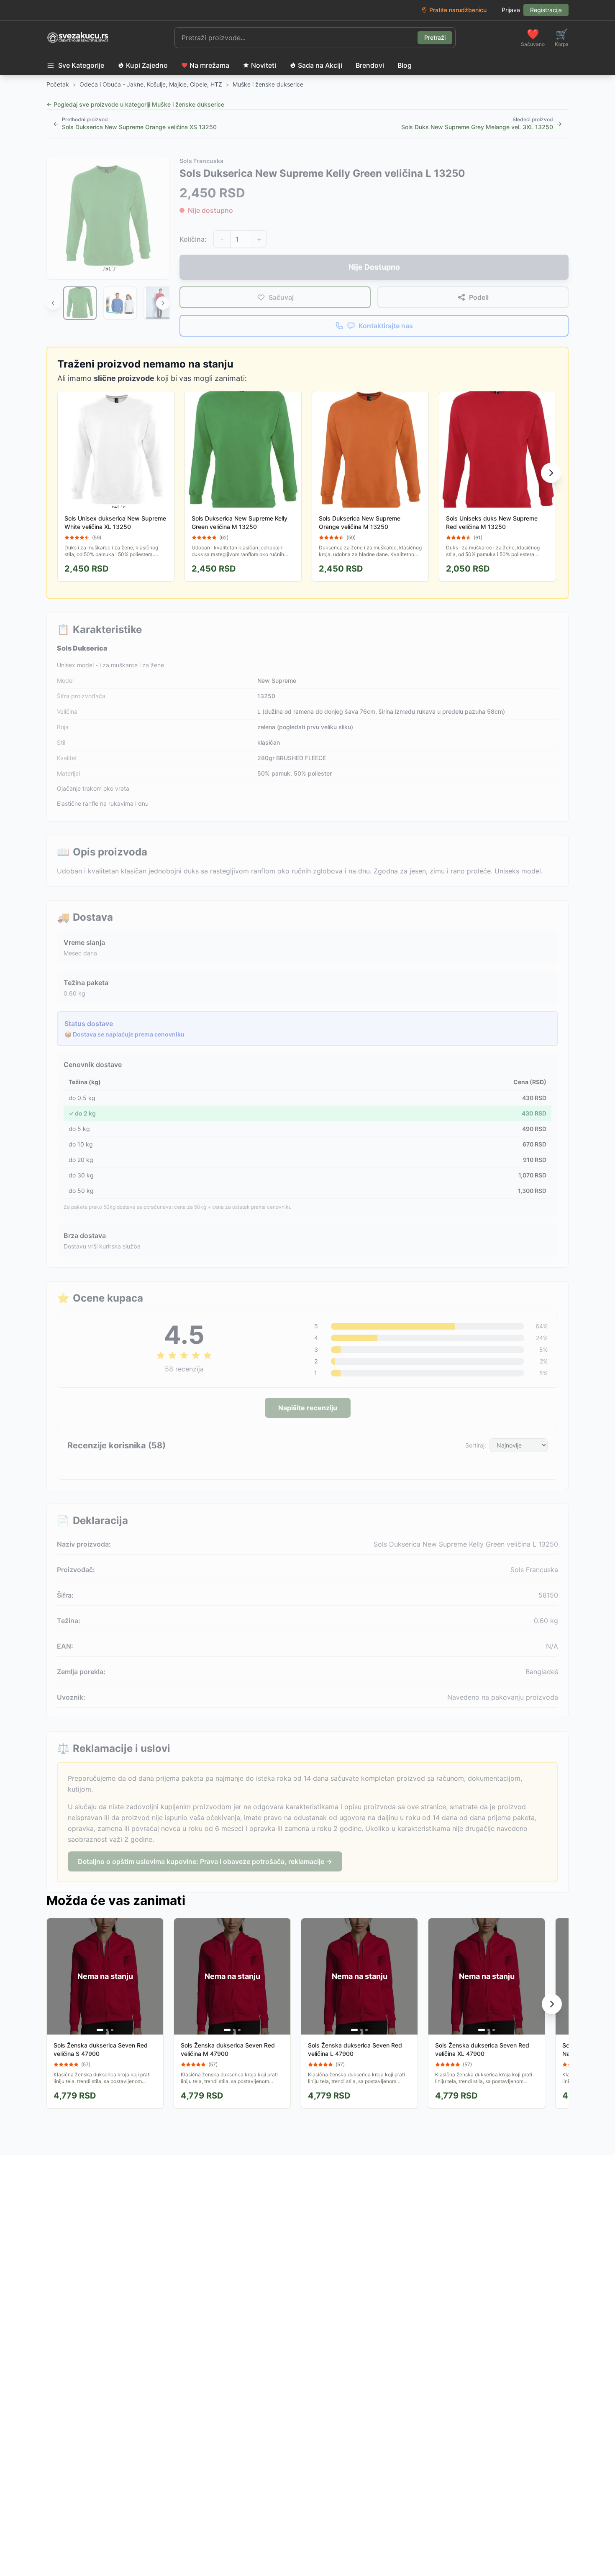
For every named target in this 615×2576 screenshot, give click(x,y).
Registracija (546, 10)
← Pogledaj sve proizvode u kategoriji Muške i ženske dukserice (135, 104)
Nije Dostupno (374, 267)
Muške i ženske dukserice (268, 84)
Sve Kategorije (81, 65)
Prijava (511, 10)
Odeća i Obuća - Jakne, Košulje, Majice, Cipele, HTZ (151, 84)
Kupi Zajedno (147, 65)
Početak (58, 84)
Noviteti (264, 65)
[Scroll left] (53, 303)
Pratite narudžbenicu (458, 10)
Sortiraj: (476, 1445)
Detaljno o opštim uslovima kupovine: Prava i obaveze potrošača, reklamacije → (205, 1861)
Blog (405, 65)
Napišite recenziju (308, 1408)
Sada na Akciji (320, 65)
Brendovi (370, 65)
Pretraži (435, 37)
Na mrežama (209, 65)
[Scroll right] (163, 303)
